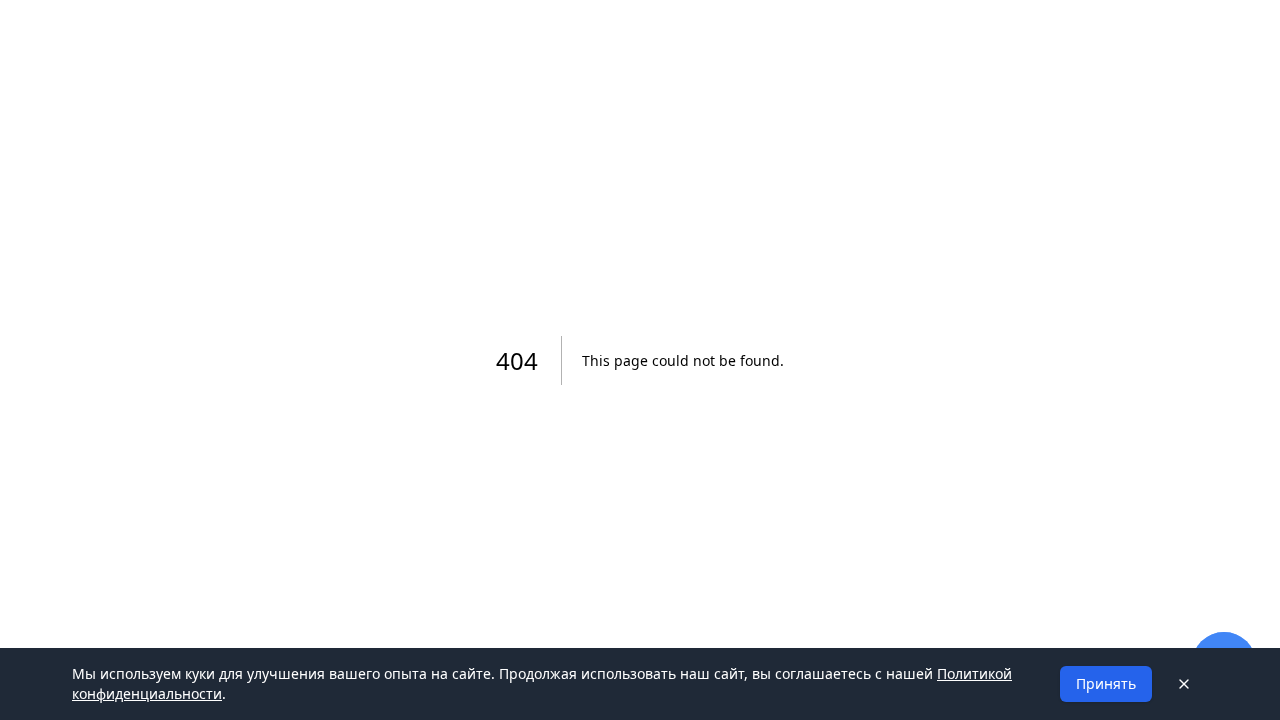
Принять (1106, 683)
